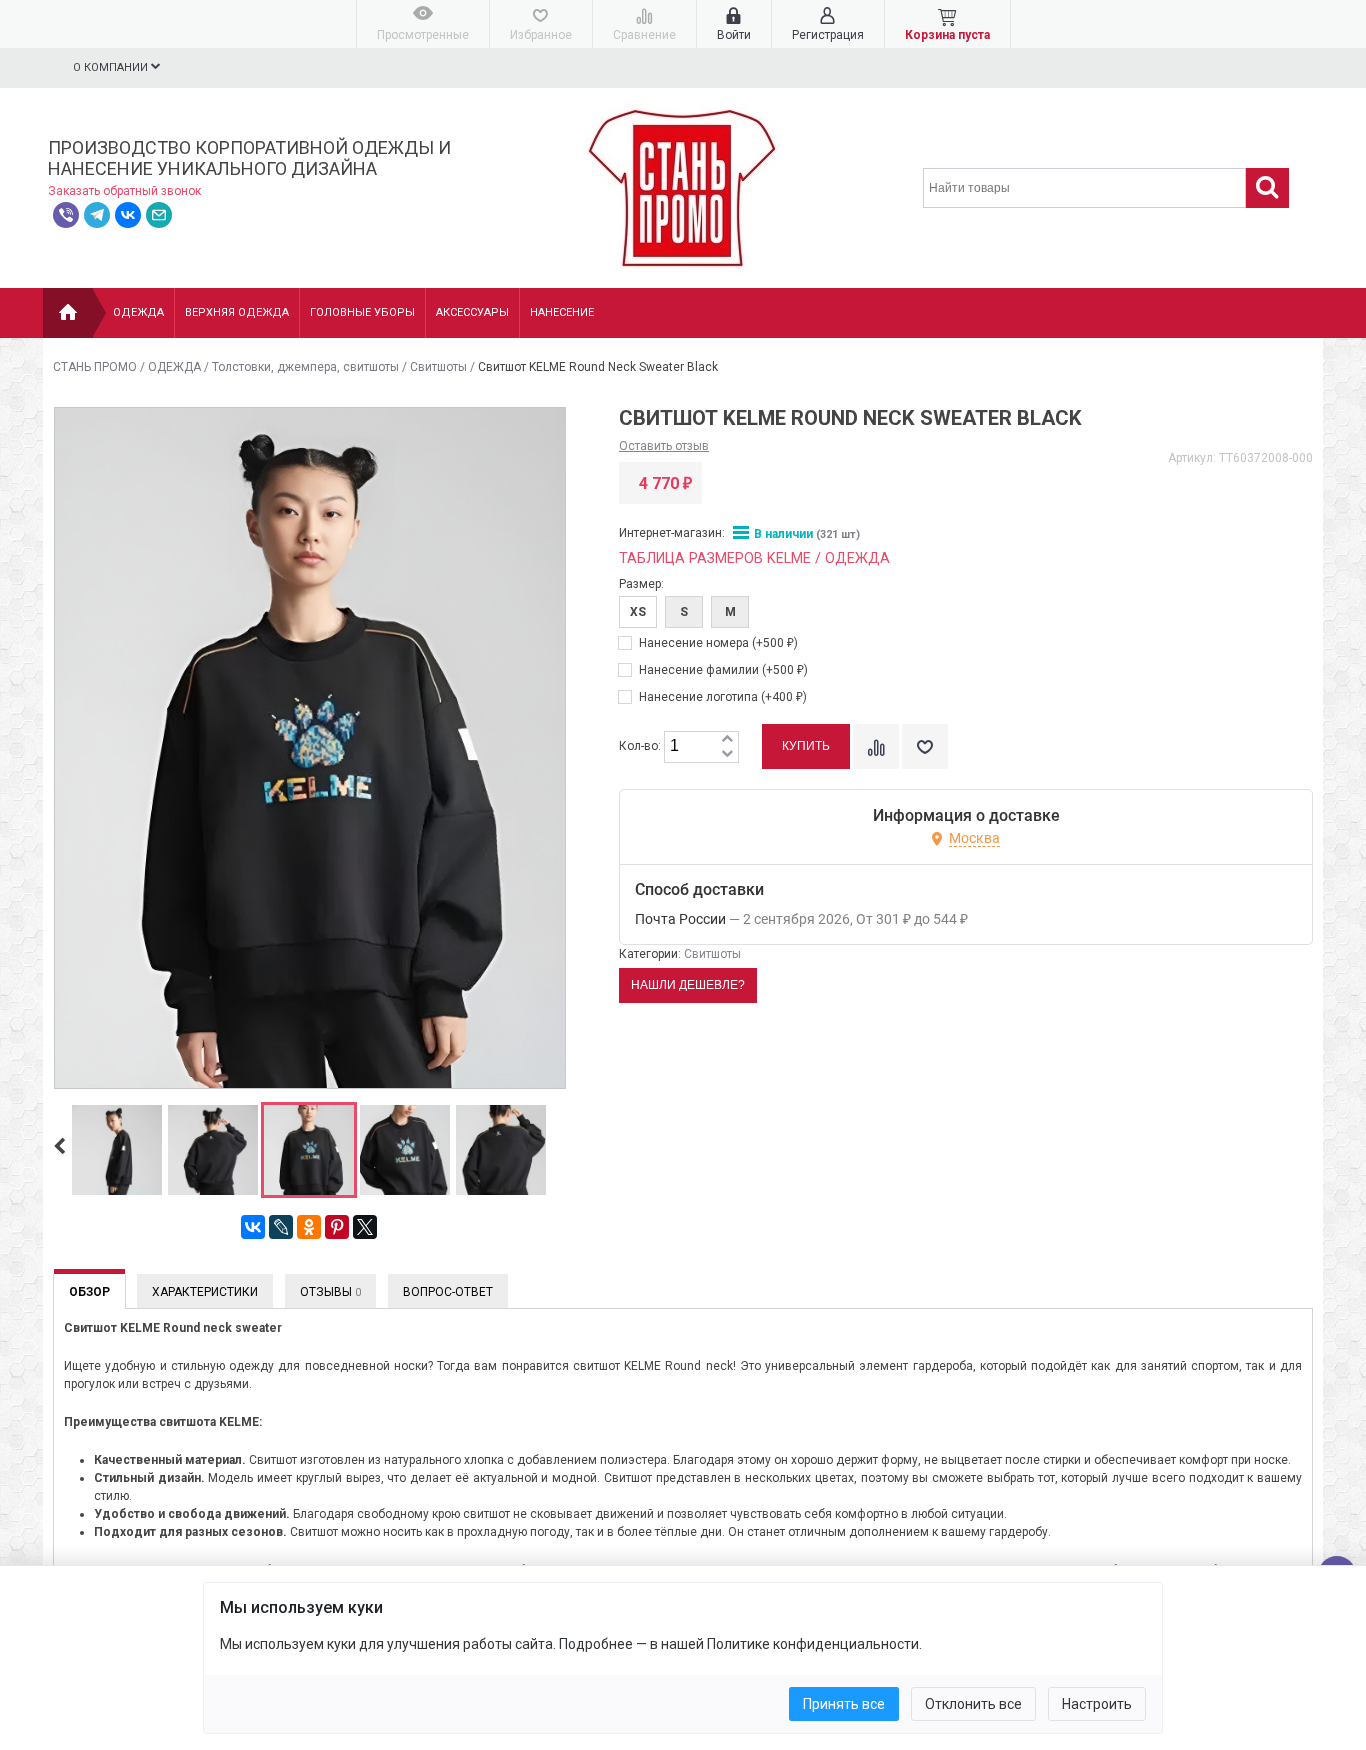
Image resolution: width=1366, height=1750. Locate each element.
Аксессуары (472, 312)
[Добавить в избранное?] (925, 746)
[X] (365, 1227)
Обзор (89, 1292)
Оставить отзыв (664, 446)
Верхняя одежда (237, 312)
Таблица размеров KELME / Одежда (754, 558)
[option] (117, 1151)
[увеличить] (727, 739)
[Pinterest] (337, 1227)
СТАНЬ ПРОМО (95, 367)
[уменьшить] (727, 754)
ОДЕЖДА (174, 367)
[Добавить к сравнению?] (876, 746)
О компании (112, 67)
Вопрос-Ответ (448, 1292)
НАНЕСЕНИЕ (562, 312)
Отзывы (330, 1292)
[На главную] (68, 313)
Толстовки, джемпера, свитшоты (305, 367)
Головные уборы (362, 312)
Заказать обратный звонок (124, 191)
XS (638, 612)
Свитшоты (438, 367)
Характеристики (205, 1292)
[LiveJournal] (281, 1227)
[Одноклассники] (309, 1227)
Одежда (138, 312)
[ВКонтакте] (253, 1227)
